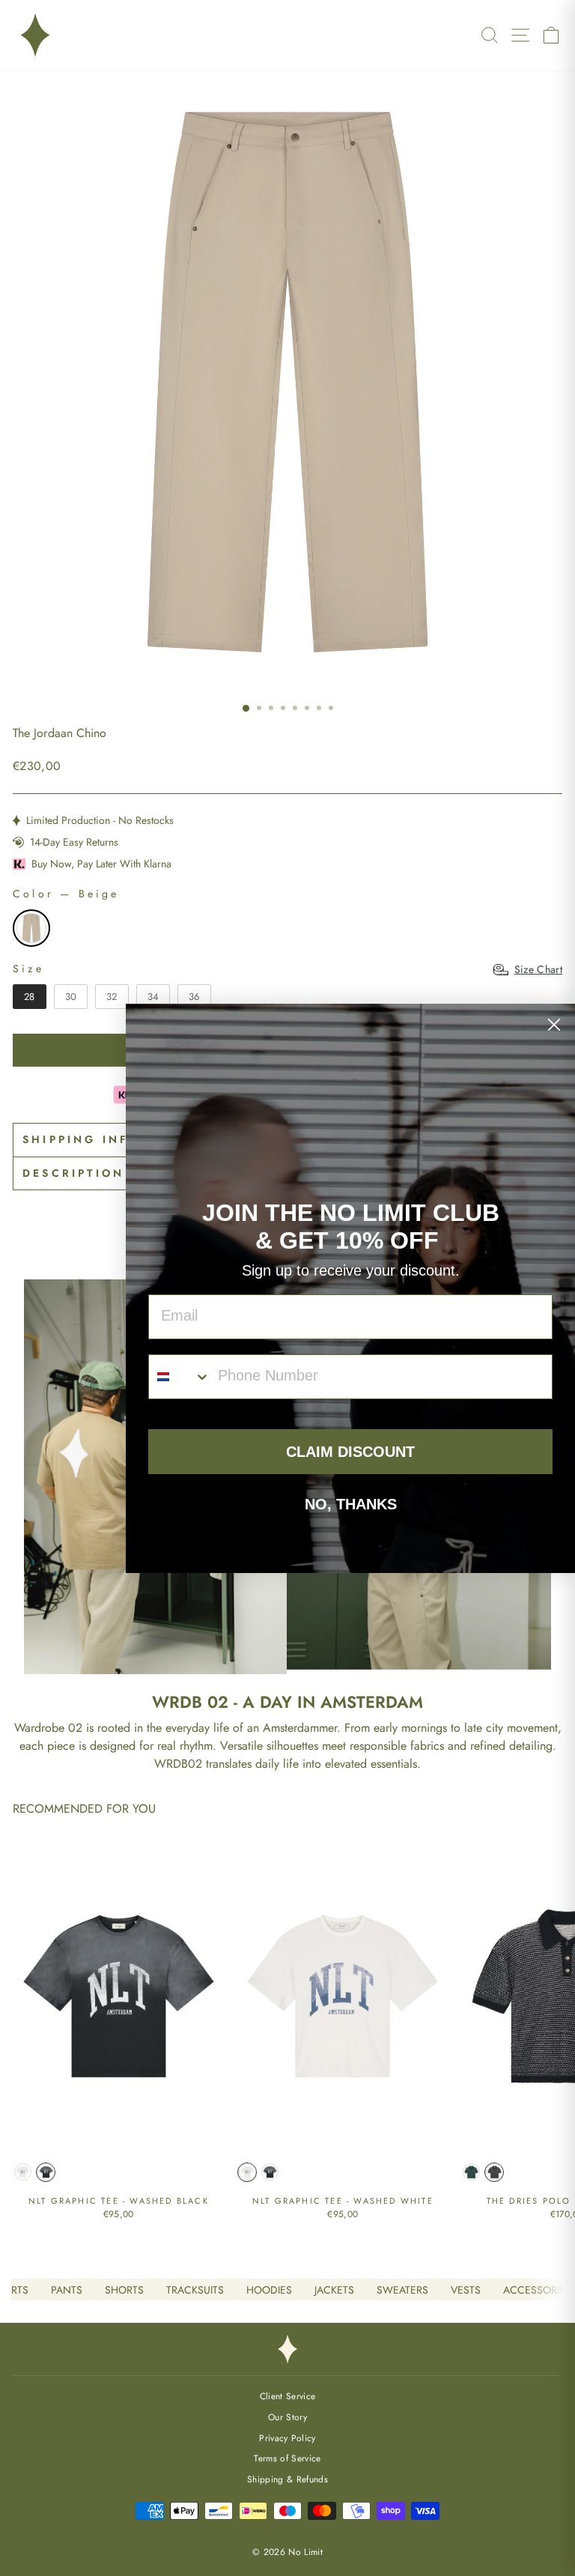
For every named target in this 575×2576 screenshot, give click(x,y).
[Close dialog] (554, 1025)
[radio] (31, 928)
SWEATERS (402, 2290)
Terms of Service (287, 2458)
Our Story (287, 2417)
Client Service (288, 2396)
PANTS (67, 2290)
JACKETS (334, 2290)
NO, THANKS (351, 1504)
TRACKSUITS (195, 2290)
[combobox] (180, 1377)
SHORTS (124, 2290)
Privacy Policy (287, 2438)
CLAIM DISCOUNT (350, 1452)
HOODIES (269, 2290)
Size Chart (539, 970)
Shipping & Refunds (287, 2479)
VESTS (466, 2290)
